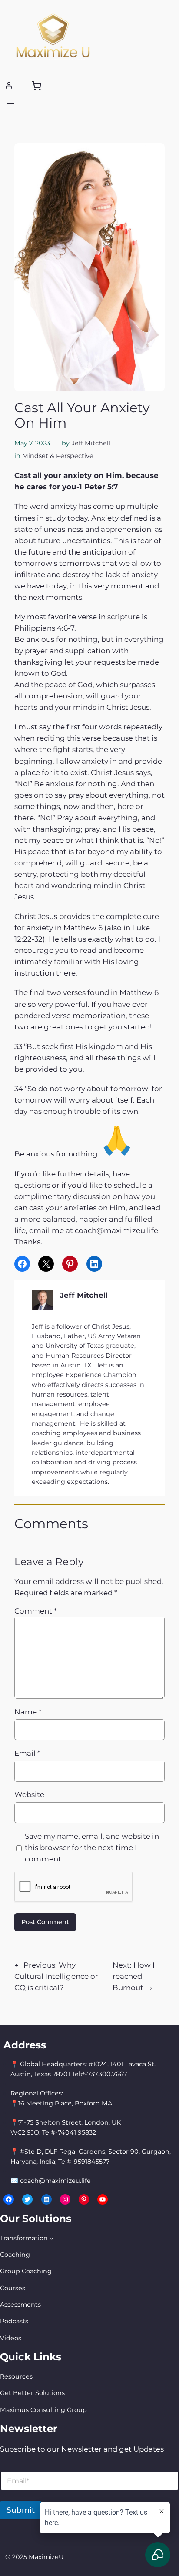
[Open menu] (10, 102)
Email (27, 1753)
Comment (35, 1611)
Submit (21, 2510)
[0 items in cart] (36, 86)
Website (29, 1794)
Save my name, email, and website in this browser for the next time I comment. (92, 1848)
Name (28, 1712)
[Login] (9, 85)
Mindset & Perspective (58, 456)
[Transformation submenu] (51, 2238)
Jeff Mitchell (91, 443)
